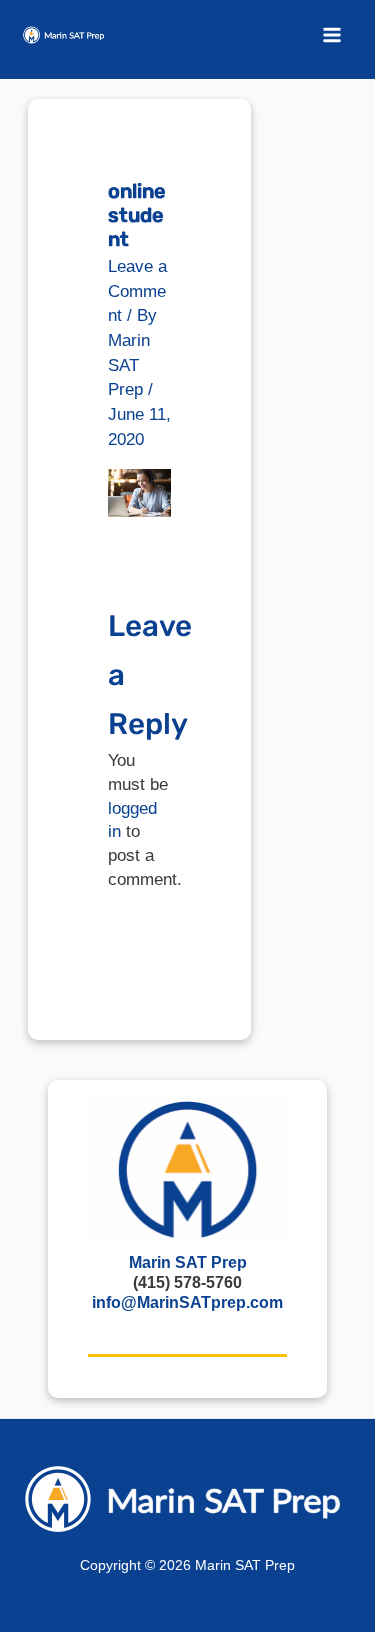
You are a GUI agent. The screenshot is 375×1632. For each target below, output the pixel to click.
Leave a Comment (137, 291)
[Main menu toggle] (333, 35)
